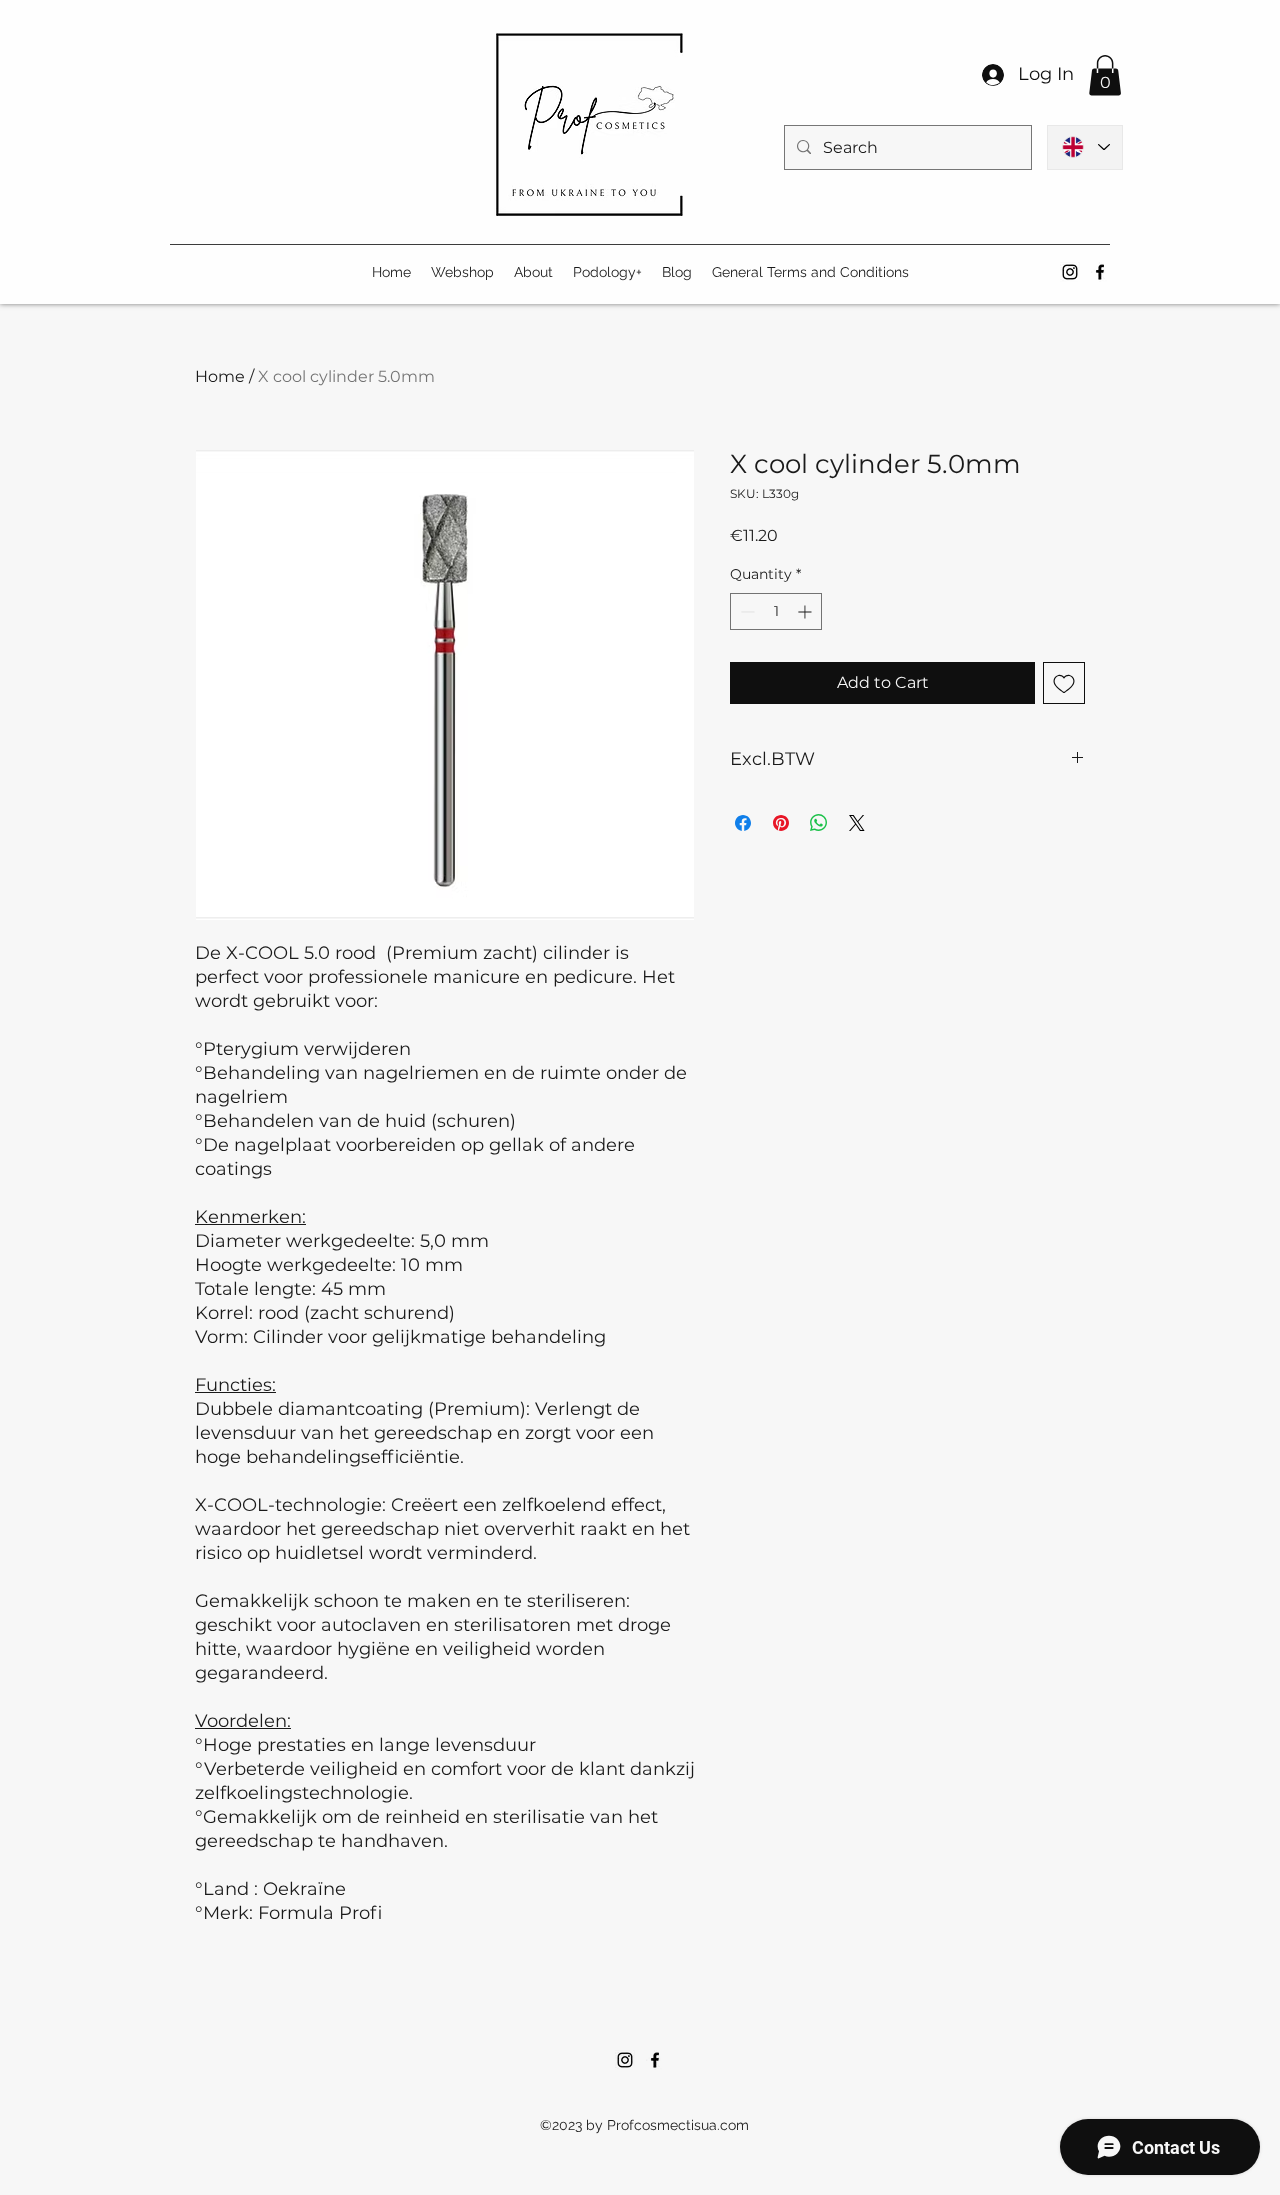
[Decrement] (745, 611)
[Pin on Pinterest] (781, 823)
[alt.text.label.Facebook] (1100, 272)
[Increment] (806, 611)
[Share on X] (857, 823)
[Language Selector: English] (1085, 147)
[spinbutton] (776, 611)
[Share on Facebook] (743, 823)
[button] (1105, 75)
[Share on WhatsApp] (819, 823)
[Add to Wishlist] (1064, 683)
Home (220, 376)
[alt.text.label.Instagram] (1070, 272)
